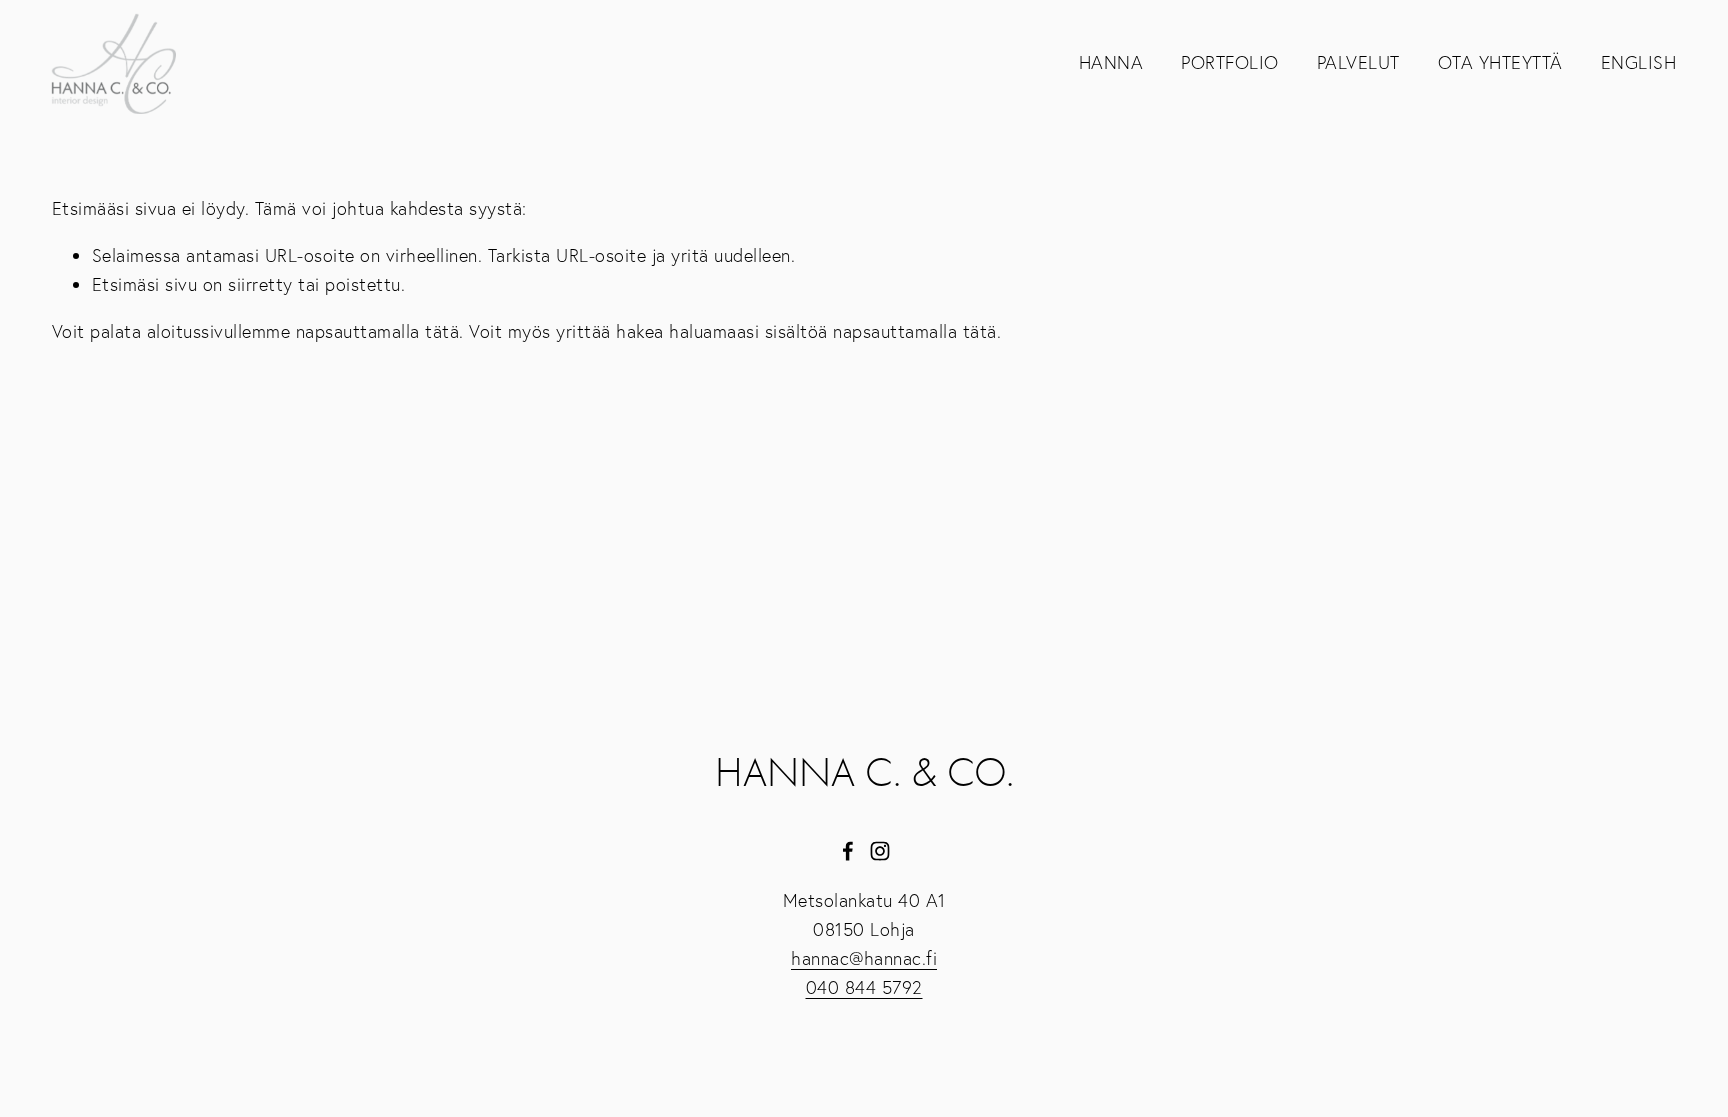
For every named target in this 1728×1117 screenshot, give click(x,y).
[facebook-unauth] (848, 851)
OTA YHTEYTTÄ (1500, 62)
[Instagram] (880, 851)
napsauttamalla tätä (378, 331)
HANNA (1111, 62)
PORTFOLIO (1230, 62)
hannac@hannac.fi (864, 958)
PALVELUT (1358, 62)
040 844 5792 (864, 987)
